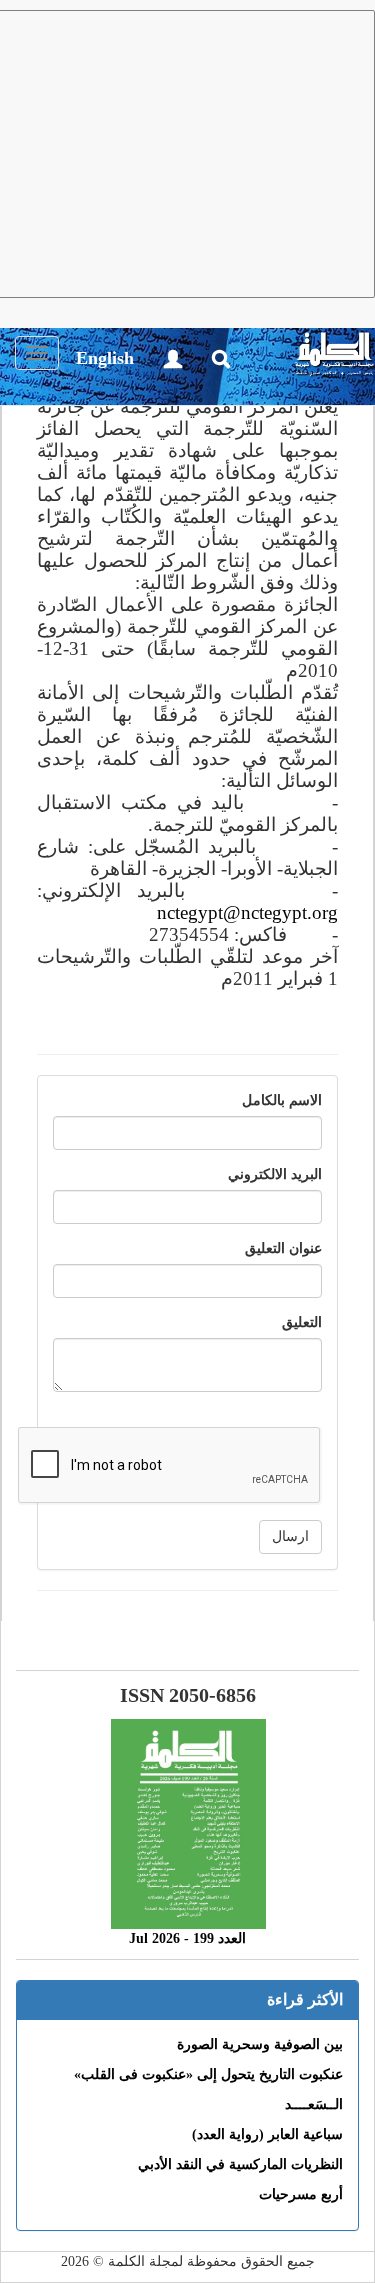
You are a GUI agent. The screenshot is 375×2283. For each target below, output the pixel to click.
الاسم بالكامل (282, 1100)
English (105, 358)
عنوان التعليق (283, 1248)
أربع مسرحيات (301, 2194)
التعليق (302, 1322)
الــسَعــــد (314, 2104)
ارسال (290, 1536)
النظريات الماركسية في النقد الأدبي (240, 2164)
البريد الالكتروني (275, 1174)
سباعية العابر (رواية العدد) (267, 2134)
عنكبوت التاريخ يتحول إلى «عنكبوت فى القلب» (208, 2074)
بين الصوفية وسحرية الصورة (260, 2044)
